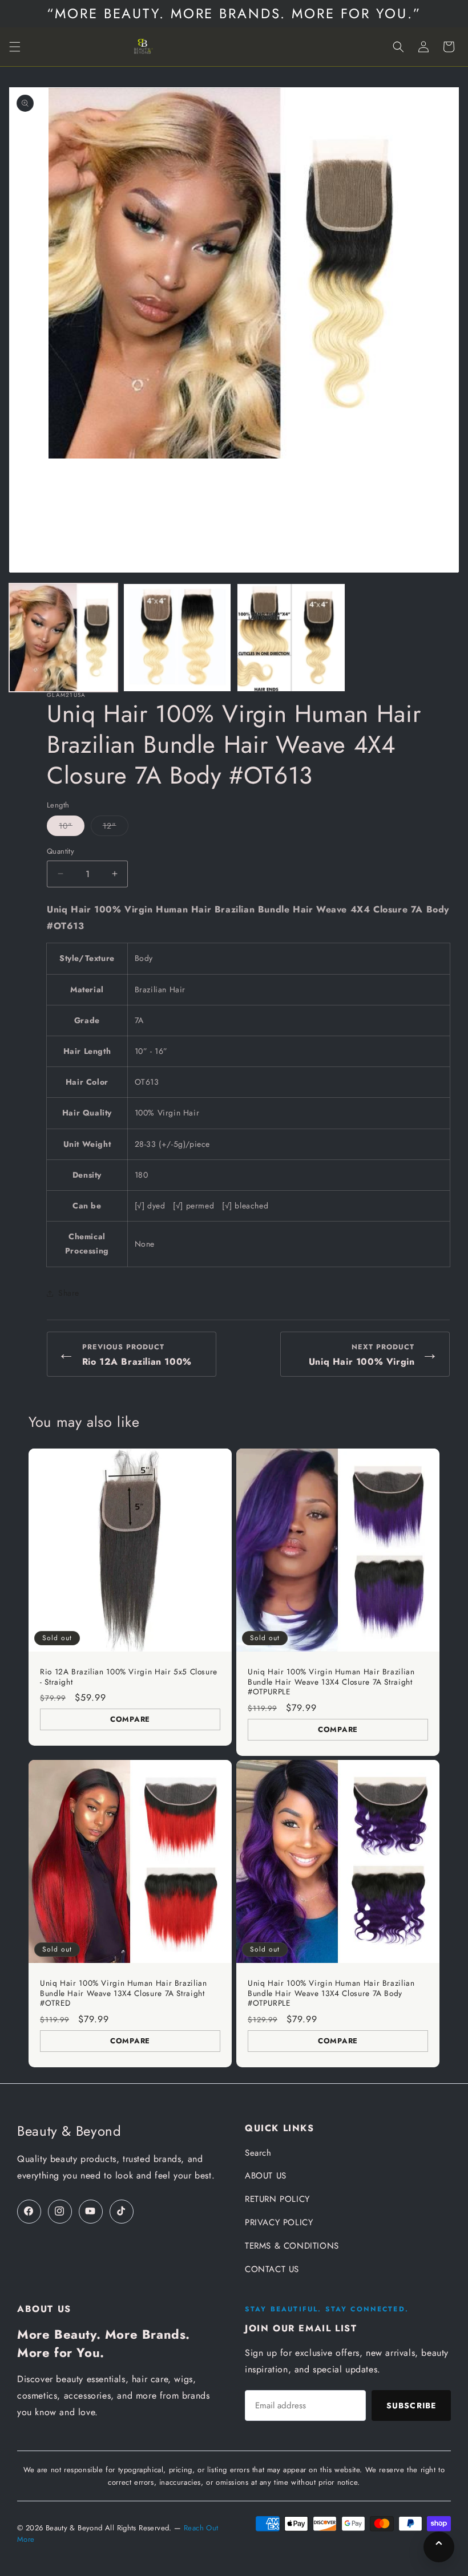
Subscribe (411, 2405)
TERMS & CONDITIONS (292, 2246)
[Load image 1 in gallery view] (63, 638)
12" (116, 828)
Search (258, 2153)
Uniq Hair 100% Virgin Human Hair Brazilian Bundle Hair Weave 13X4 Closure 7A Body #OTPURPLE (331, 1993)
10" (72, 828)
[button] (15, 47)
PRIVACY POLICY (279, 2222)
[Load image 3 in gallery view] (291, 638)
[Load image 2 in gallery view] (177, 638)
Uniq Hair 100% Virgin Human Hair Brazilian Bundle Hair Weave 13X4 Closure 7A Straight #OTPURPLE (331, 1682)
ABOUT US (266, 2176)
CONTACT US (272, 2269)
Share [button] (69, 1293)
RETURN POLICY (277, 2199)
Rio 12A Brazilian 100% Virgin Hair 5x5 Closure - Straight (129, 1677)
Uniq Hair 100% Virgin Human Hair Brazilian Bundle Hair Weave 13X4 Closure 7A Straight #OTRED (123, 1993)
